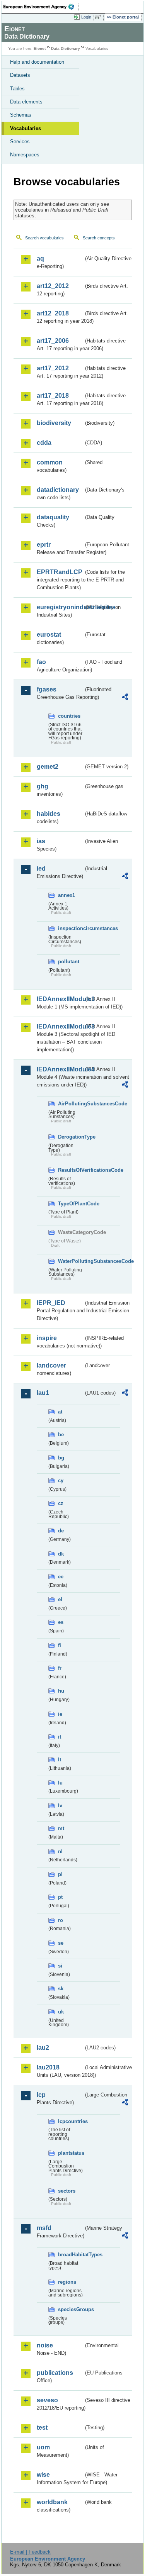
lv (60, 1806)
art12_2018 (53, 313)
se (61, 1943)
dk (61, 1554)
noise (45, 2345)
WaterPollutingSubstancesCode (71, 1261)
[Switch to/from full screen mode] (99, 17)
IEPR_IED (51, 1303)
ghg (43, 786)
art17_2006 (53, 341)
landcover (51, 1365)
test (42, 2428)
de (61, 1531)
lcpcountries (71, 2121)
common (50, 462)
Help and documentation (37, 62)
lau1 (43, 1393)
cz (61, 1503)
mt (61, 1828)
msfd (44, 2228)
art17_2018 (53, 396)
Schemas (21, 115)
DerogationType (71, 1137)
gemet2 (48, 767)
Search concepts (99, 238)
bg (61, 1458)
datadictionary (58, 490)
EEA (41, 7)
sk (61, 1989)
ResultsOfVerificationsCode (71, 1170)
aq (40, 258)
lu (60, 1783)
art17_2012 (53, 368)
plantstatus (71, 2153)
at (60, 1412)
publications (55, 2373)
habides (49, 814)
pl (60, 1874)
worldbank (52, 2502)
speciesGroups (71, 2309)
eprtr (44, 545)
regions (67, 2282)
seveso (47, 2400)
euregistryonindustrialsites (60, 607)
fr (60, 1668)
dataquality (53, 517)
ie (60, 1714)
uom (43, 2447)
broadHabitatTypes (71, 2255)
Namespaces (25, 155)
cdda (44, 443)
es (61, 1622)
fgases (47, 689)
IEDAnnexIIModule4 (60, 1069)
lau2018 (48, 2067)
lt (60, 1760)
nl (60, 1851)
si (60, 1966)
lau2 (43, 2048)
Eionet (40, 48)
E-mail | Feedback (30, 2552)
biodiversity (54, 423)
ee (61, 1577)
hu (61, 1691)
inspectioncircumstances (71, 928)
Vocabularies (26, 128)
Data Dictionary (66, 48)
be (61, 1435)
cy (61, 1480)
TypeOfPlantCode (71, 1204)
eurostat (49, 635)
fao (41, 662)
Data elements (26, 102)
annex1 (67, 895)
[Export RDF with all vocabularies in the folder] (125, 698)
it (60, 1737)
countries (69, 716)
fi (60, 1645)
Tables (17, 89)
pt (60, 1897)
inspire (47, 1338)
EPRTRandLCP (60, 572)
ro (61, 1920)
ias (41, 841)
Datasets (20, 75)
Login (86, 17)
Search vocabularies (44, 238)
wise (43, 2475)
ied (41, 869)
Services (20, 142)
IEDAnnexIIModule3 (60, 1026)
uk (61, 2012)
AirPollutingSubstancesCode (71, 1104)
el (60, 1599)
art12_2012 (53, 286)
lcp (41, 2095)
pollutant (69, 962)
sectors (67, 2191)
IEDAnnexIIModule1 (60, 999)
